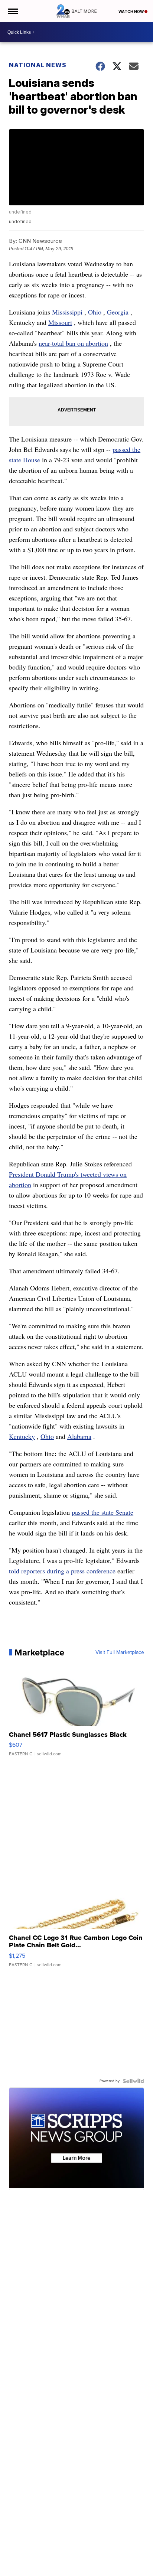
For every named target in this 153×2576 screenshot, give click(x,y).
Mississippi (67, 312)
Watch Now (131, 12)
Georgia (118, 312)
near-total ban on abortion (73, 343)
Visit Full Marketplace (120, 1652)
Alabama (79, 1436)
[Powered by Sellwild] (133, 2081)
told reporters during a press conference (62, 1571)
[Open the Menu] (12, 11)
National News (38, 65)
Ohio (95, 312)
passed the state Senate (102, 1512)
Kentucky (22, 1436)
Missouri (60, 322)
